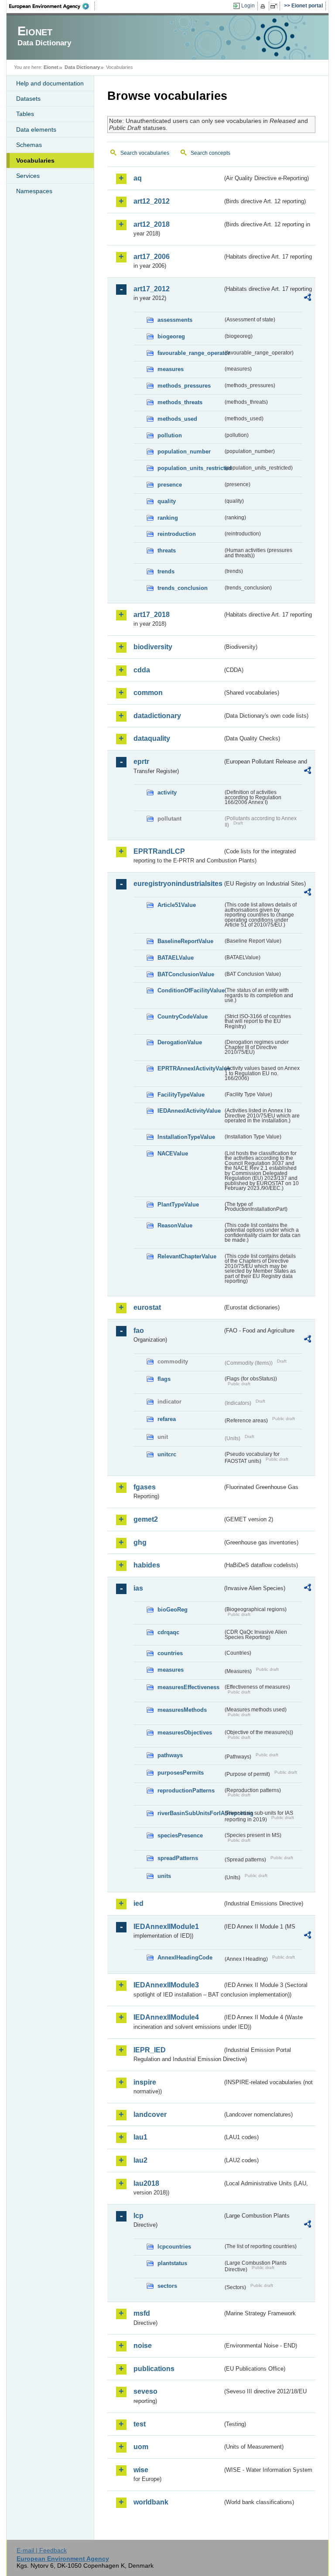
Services (28, 176)
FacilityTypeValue (181, 1095)
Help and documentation (50, 83)
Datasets (28, 99)
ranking (168, 518)
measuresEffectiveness (188, 1687)
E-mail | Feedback (42, 2550)
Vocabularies (35, 160)
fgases (145, 1487)
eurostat (147, 1307)
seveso (145, 2391)
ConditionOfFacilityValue (190, 990)
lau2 (140, 2160)
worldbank (151, 2502)
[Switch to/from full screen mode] (275, 6)
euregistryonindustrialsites (178, 884)
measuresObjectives (185, 1733)
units (164, 1876)
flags (164, 1379)
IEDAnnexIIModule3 (166, 1985)
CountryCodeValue (183, 1017)
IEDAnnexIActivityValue (189, 1111)
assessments (175, 320)
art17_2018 (152, 615)
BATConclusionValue (186, 974)
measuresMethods (182, 1710)
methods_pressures (184, 386)
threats (167, 550)
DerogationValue (180, 1042)
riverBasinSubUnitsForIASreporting (190, 1813)
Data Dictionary (82, 67)
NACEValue (173, 1153)
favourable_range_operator (190, 353)
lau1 (140, 2137)
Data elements (36, 129)
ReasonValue (175, 1225)
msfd (142, 2313)
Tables (25, 114)
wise (141, 2470)
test (140, 2424)
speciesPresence (180, 1835)
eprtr (141, 762)
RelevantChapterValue (187, 1256)
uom (141, 2447)
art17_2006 (152, 257)
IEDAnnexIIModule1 (166, 1927)
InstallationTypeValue (186, 1137)
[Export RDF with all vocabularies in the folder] (308, 299)
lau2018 (146, 2183)
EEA (52, 6)
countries (170, 1653)
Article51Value (177, 905)
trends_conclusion (183, 588)
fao (139, 1331)
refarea (167, 1419)
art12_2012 (152, 201)
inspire (145, 2082)
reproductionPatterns (186, 1791)
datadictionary (157, 716)
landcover (150, 2114)
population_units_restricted (190, 468)
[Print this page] (264, 6)
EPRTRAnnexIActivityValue (190, 1068)
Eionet (51, 67)
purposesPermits (181, 1773)
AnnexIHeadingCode (185, 1958)
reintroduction (177, 534)
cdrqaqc (168, 1632)
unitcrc (167, 1454)
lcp (138, 2216)
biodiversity (153, 647)
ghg (140, 1542)
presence (170, 485)
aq (138, 178)
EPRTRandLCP (159, 851)
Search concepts (210, 153)
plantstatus (172, 2263)
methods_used (177, 419)
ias (138, 1588)
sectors (167, 2286)
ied (138, 1903)
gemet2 (146, 1519)
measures (171, 369)
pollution (170, 435)
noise (143, 2346)
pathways (170, 1755)
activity (167, 792)
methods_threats (180, 402)
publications (154, 2369)
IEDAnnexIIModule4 (166, 2017)
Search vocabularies (145, 153)
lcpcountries (174, 2247)
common (148, 693)
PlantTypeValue (178, 1205)
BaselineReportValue (185, 941)
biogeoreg (171, 336)
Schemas (29, 145)
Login (248, 6)
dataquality (152, 738)
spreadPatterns (178, 1858)
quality (167, 501)
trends (166, 571)
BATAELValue (176, 958)
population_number (184, 451)
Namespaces (34, 191)
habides (147, 1565)
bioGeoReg (173, 1610)
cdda (142, 670)
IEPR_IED (150, 2050)
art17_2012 (152, 289)
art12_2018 (152, 224)
